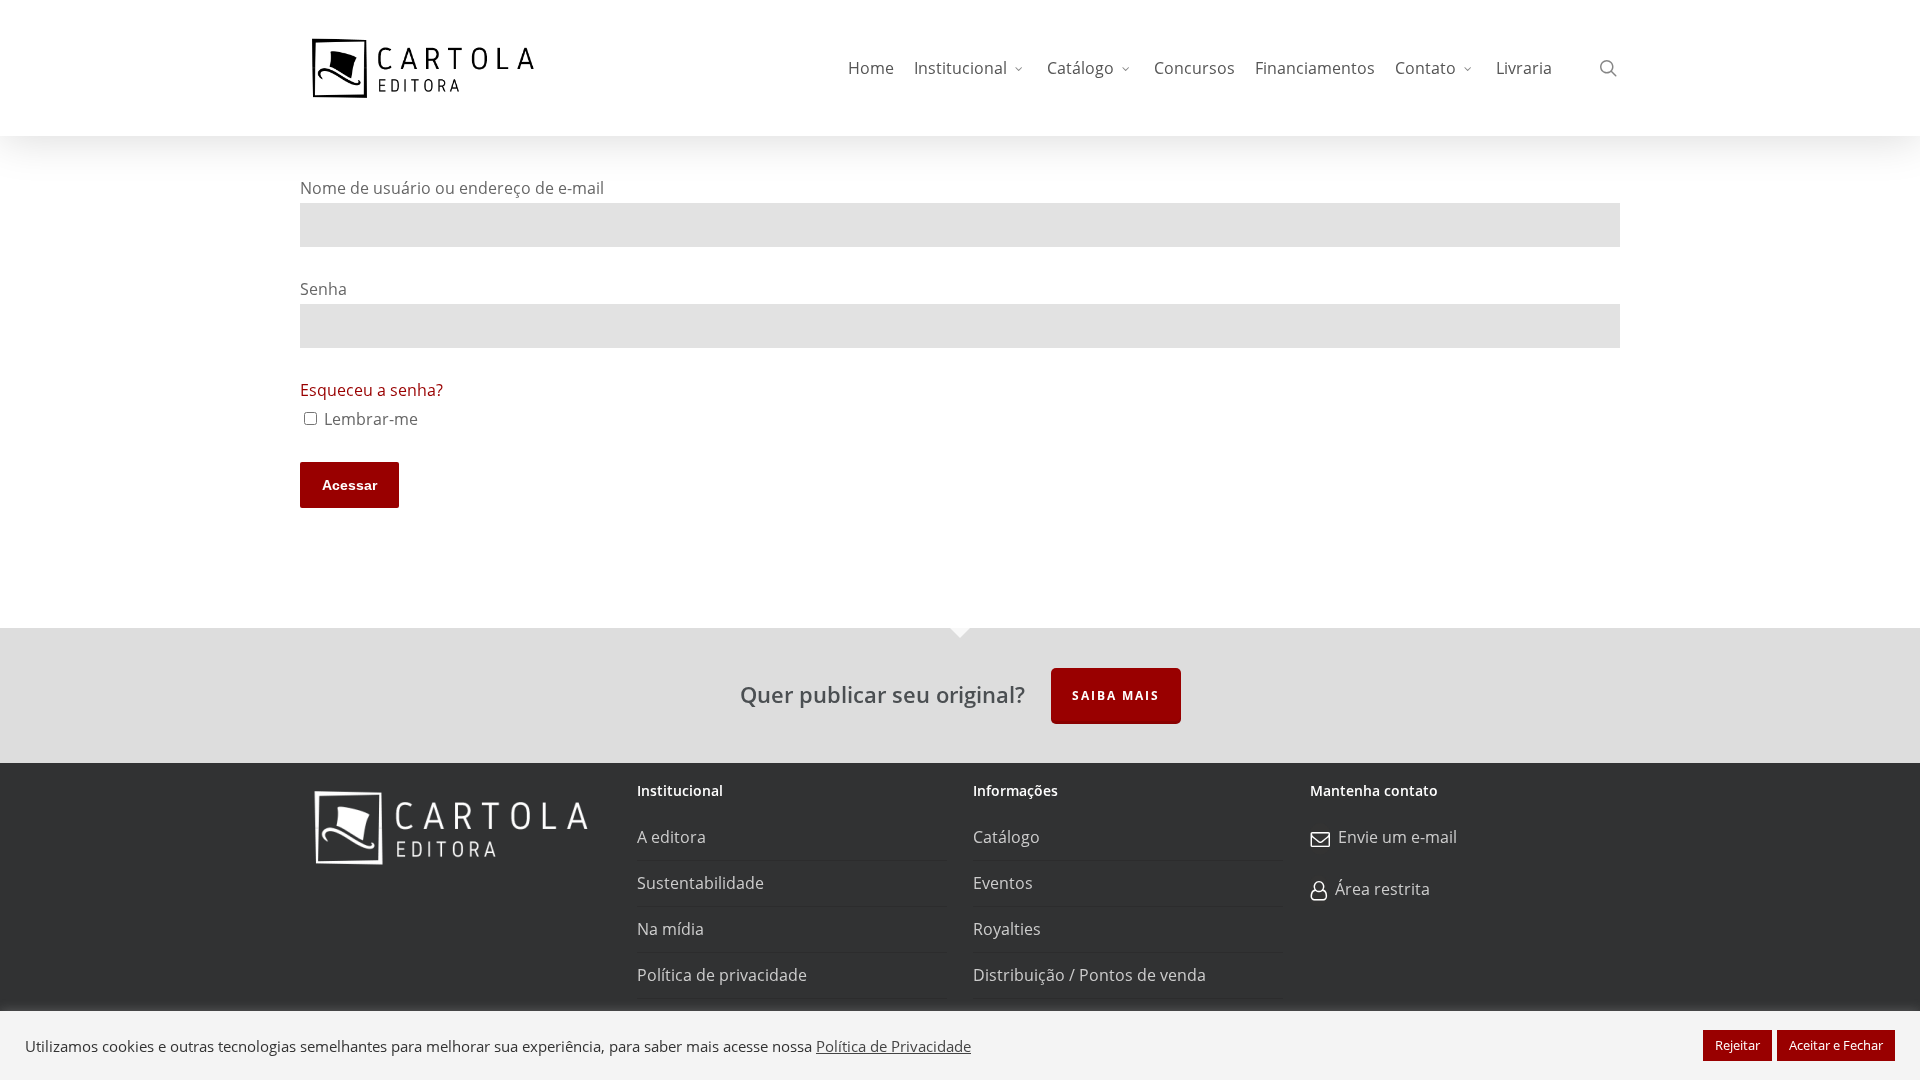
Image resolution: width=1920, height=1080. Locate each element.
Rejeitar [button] (1737, 1045)
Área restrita (1382, 889)
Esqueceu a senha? (371, 390)
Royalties (1007, 929)
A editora (671, 837)
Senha (323, 289)
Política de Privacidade (893, 1046)
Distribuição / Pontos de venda (1089, 975)
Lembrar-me (369, 419)
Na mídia (670, 929)
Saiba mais (1116, 695)
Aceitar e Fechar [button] (1836, 1045)
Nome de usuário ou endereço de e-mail (452, 188)
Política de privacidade (722, 975)
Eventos (1003, 883)
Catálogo (1006, 837)
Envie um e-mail (1397, 837)
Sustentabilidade (700, 883)
